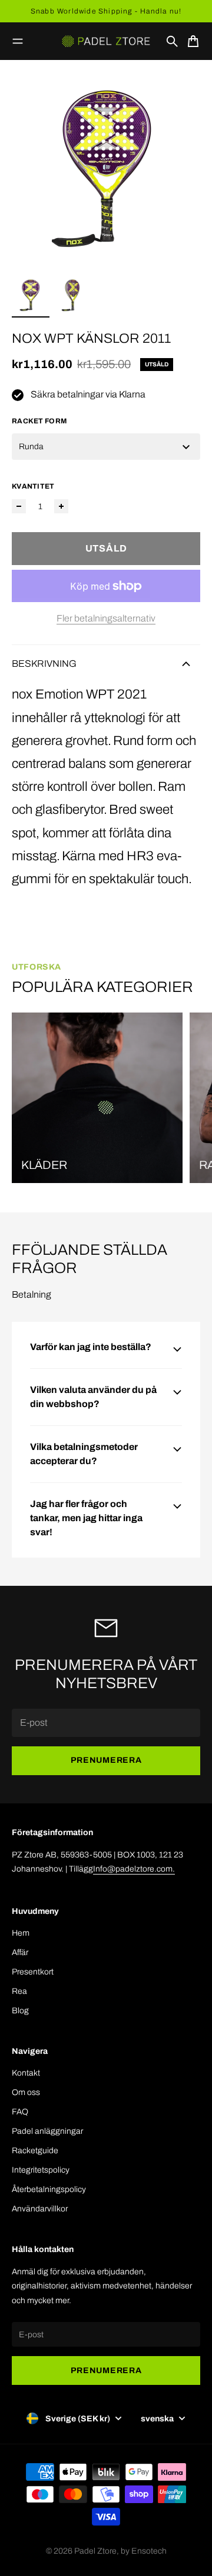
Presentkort (33, 1972)
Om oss (26, 2092)
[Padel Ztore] (106, 41)
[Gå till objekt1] (31, 295)
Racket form (39, 421)
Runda (31, 447)
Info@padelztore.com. (134, 1869)
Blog (20, 2011)
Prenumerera (106, 1760)
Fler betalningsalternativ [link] (106, 618)
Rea (19, 1991)
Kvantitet (33, 486)
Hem (21, 1933)
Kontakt (26, 2073)
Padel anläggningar (47, 2131)
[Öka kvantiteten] (61, 506)
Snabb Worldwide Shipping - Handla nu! (106, 11)
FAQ (20, 2112)
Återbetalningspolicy (49, 2189)
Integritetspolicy (41, 2170)
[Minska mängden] (19, 506)
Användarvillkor (40, 2209)
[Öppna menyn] (18, 41)
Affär (20, 1952)
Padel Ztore (95, 2551)
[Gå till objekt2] (73, 295)
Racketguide (35, 2151)
